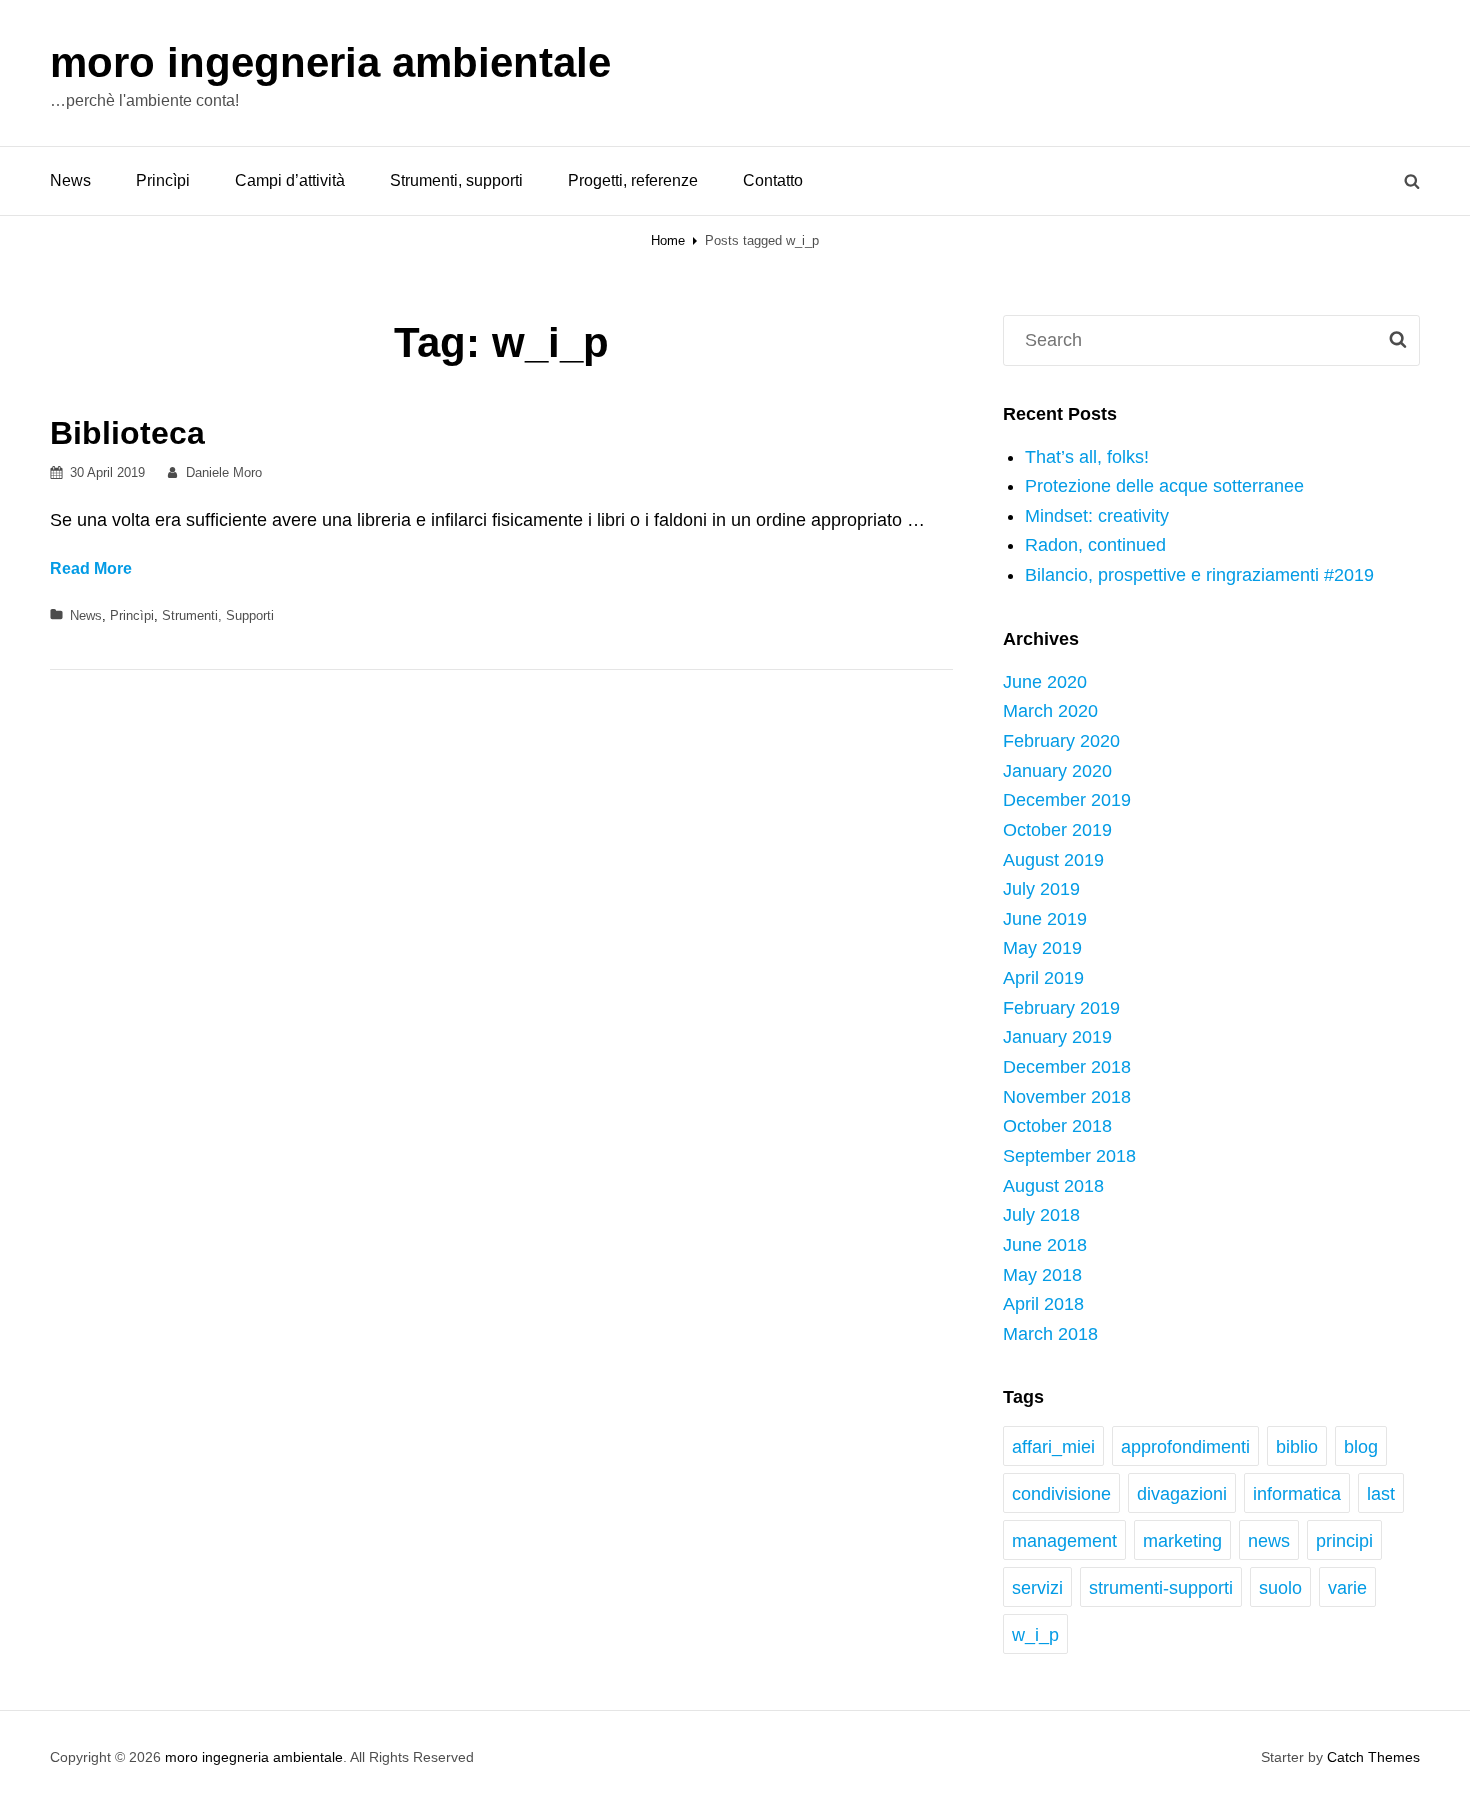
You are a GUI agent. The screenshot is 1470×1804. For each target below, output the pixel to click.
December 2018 (1067, 1067)
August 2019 (1053, 860)
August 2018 (1053, 1186)
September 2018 (1069, 1156)
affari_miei (1053, 1447)
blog (1361, 1447)
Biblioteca (127, 433)
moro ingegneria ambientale (330, 62)
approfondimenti (1185, 1447)
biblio (1297, 1447)
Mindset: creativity (1097, 516)
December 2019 (1067, 800)
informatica (1297, 1494)
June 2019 (1045, 919)
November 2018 (1067, 1097)
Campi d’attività (290, 180)
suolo (1280, 1588)
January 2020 (1057, 771)
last (1381, 1494)
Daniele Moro (224, 472)
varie (1347, 1588)
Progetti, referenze (633, 180)
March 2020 (1050, 711)
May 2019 (1042, 948)
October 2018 (1057, 1126)
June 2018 (1045, 1245)
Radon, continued (1095, 545)
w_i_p (1035, 1635)
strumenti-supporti (1161, 1588)
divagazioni (1182, 1494)
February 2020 (1061, 741)
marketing (1182, 1541)
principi (1344, 1541)
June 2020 (1045, 682)
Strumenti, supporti (456, 180)
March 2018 (1050, 1334)
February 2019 (1061, 1008)
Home (668, 240)
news (1269, 1541)
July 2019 (1041, 889)
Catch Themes (1373, 1757)
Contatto (773, 180)
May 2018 (1042, 1275)
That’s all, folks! (1087, 457)
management (1064, 1541)
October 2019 (1057, 830)
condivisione (1061, 1494)
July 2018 (1041, 1215)
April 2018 (1043, 1304)
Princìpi (163, 180)
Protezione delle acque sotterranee (1164, 486)
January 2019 (1057, 1037)
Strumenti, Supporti (218, 615)
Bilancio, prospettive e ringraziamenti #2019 (1199, 575)
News (70, 180)
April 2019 (1043, 978)
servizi (1037, 1588)
